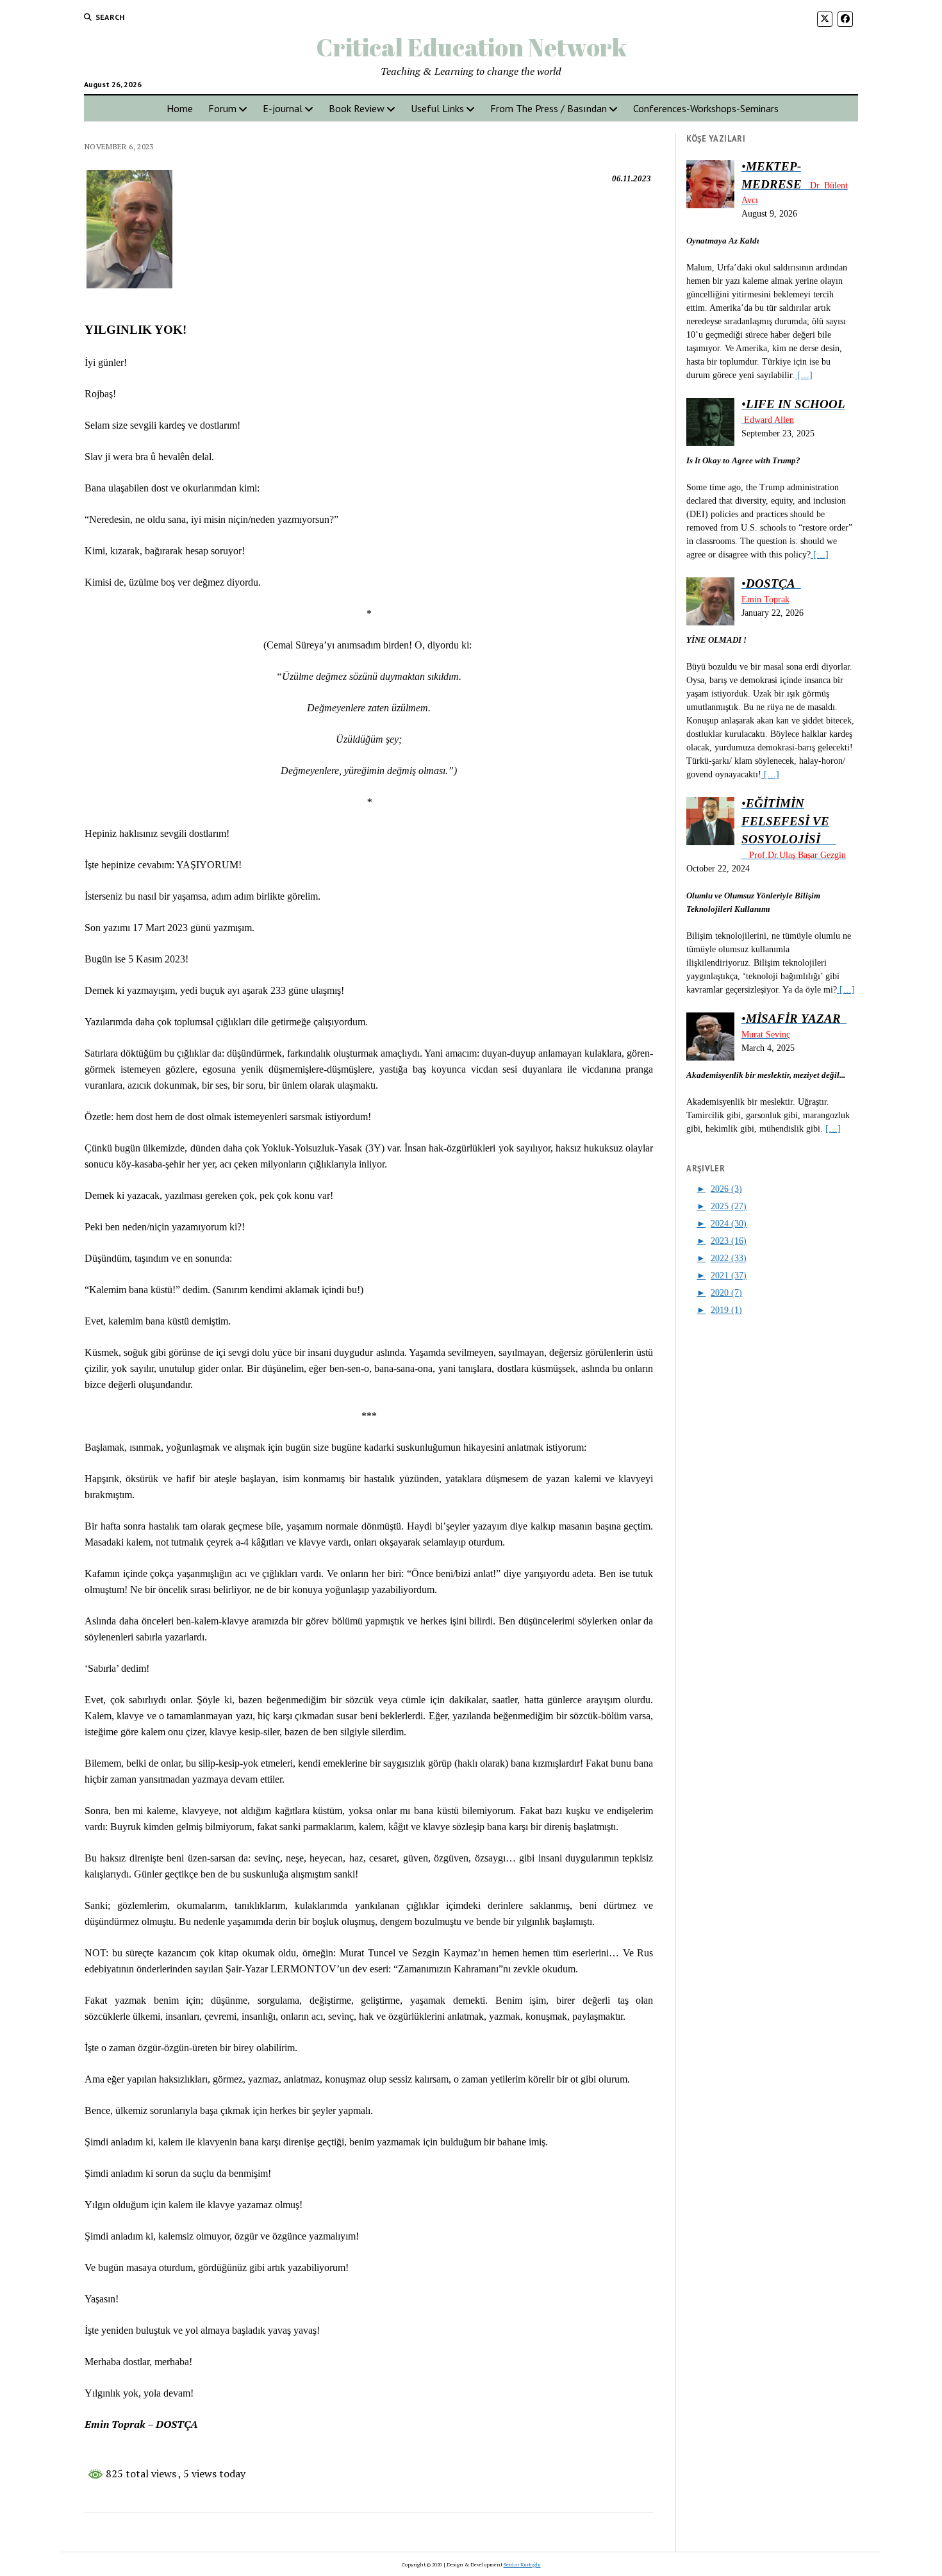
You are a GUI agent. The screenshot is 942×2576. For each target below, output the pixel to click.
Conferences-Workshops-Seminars (706, 108)
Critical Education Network (471, 47)
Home (180, 108)
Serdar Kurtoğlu (522, 2564)
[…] (804, 375)
